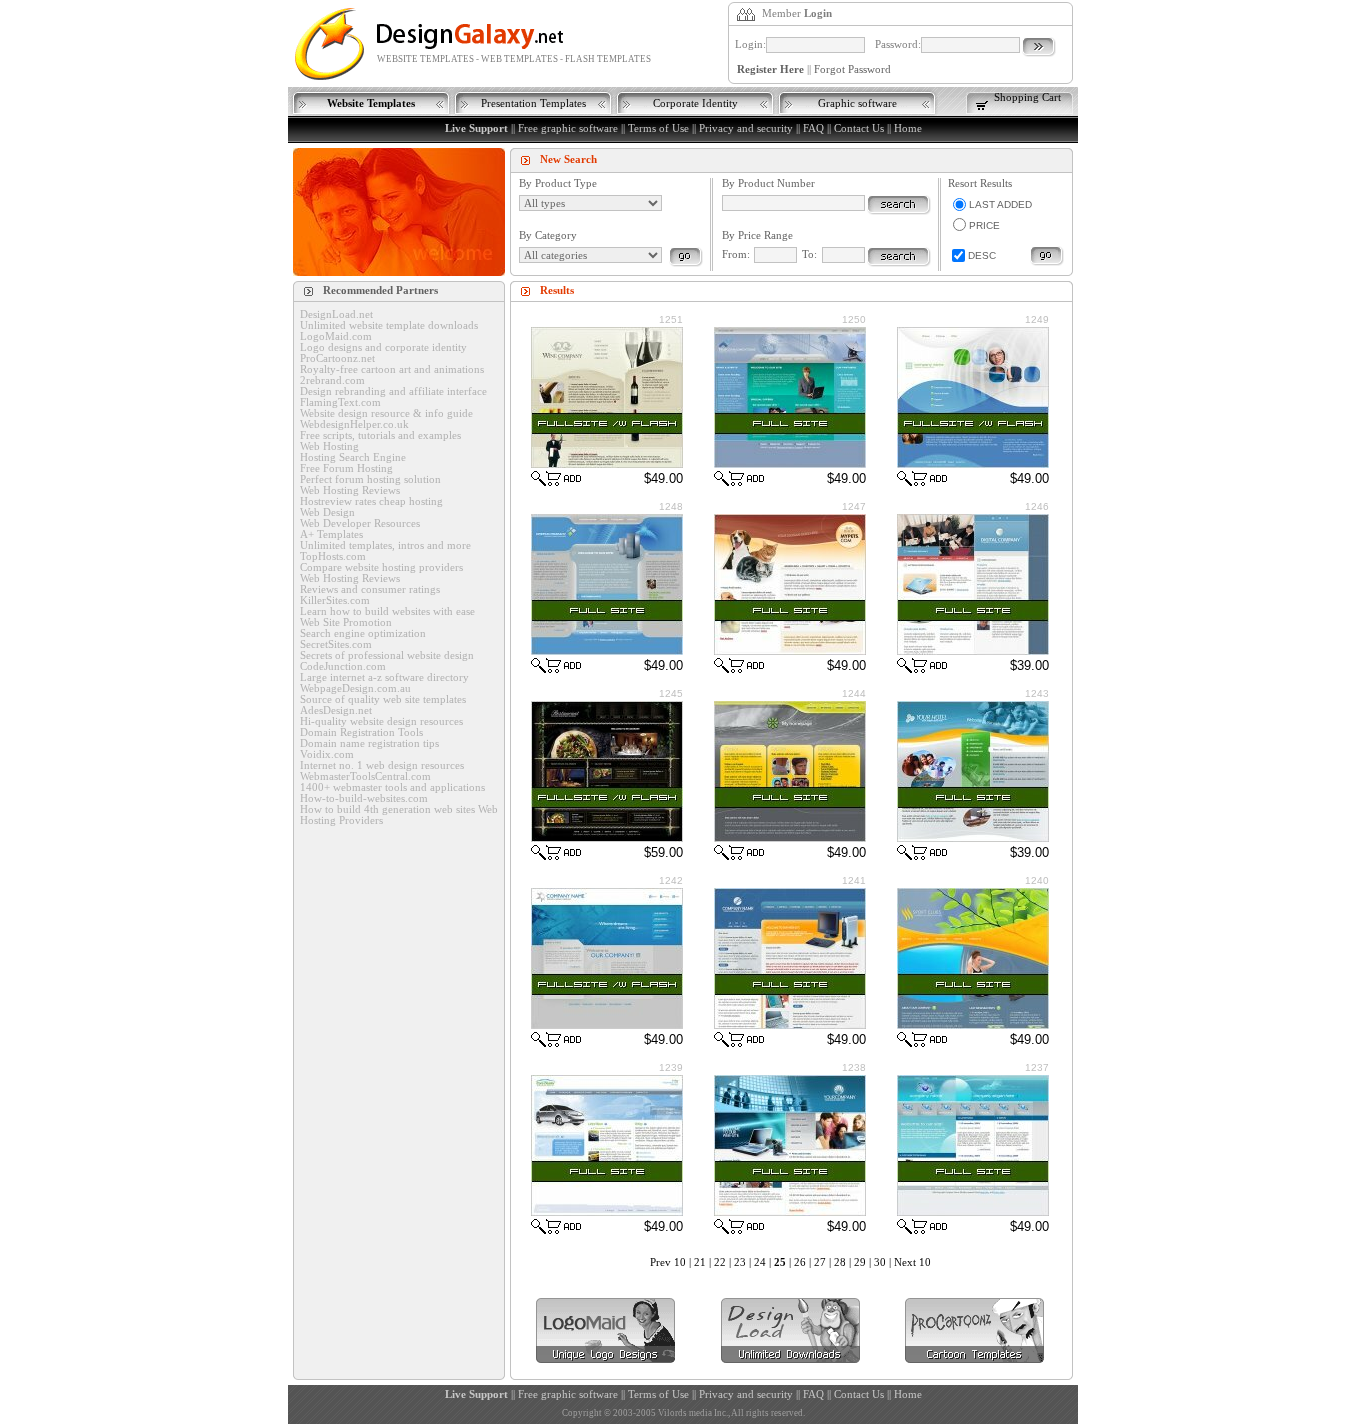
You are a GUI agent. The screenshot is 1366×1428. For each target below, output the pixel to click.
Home (908, 128)
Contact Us (859, 128)
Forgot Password (852, 69)
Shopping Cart (1027, 97)
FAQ (813, 128)
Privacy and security (746, 128)
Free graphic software (568, 128)
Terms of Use (658, 128)
